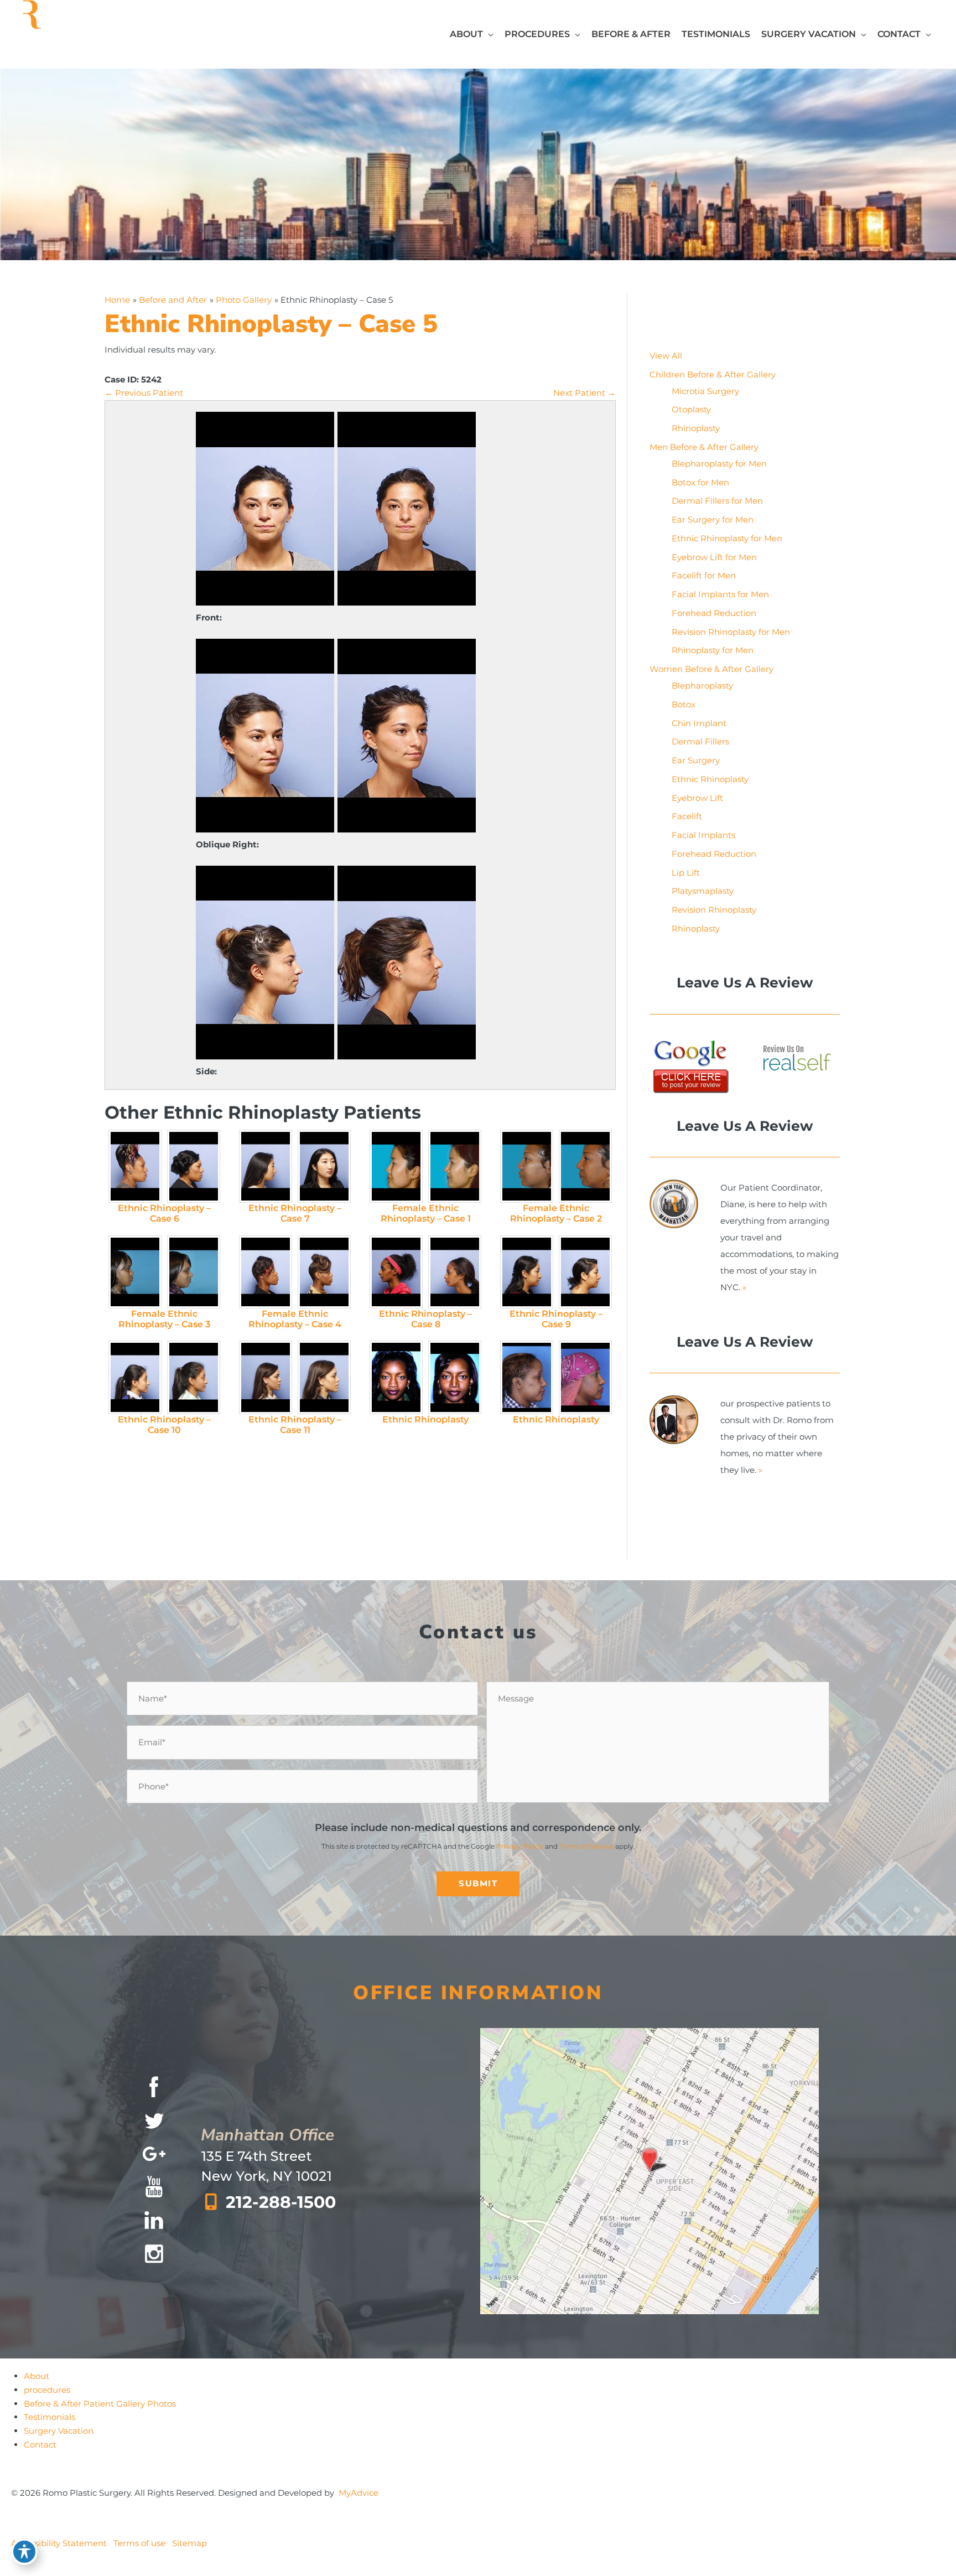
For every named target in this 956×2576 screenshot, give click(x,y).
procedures (47, 2389)
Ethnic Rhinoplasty (425, 1419)
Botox (684, 704)
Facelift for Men (704, 575)
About (37, 2376)
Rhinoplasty (696, 428)
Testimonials (50, 2417)
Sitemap (189, 2543)
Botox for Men (700, 482)
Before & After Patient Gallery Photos (100, 2403)
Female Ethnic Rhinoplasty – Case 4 (295, 1319)
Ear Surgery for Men (713, 519)
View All (666, 356)
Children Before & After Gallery (713, 374)
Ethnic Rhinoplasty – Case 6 (164, 1213)
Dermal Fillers (700, 741)
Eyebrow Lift (697, 798)
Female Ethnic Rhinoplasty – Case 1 (426, 1213)
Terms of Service (586, 1846)
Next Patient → (584, 393)
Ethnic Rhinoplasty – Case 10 (164, 1425)
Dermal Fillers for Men (717, 501)
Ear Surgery (696, 760)
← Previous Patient (144, 393)
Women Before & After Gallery (711, 669)
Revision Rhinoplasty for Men (731, 632)
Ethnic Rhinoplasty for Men (727, 538)
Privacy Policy (520, 1846)
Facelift (687, 816)
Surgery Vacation (59, 2431)
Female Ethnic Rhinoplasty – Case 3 (164, 1319)
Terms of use (139, 2543)
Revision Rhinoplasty (714, 910)
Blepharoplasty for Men (719, 464)
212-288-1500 (281, 2202)
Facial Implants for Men (720, 594)
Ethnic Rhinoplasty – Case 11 (295, 1425)
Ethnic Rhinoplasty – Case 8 (425, 1319)
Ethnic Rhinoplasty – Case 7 (295, 1213)
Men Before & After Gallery (704, 447)
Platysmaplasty (703, 891)
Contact (40, 2444)
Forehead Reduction (714, 613)
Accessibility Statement (59, 2543)
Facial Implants (703, 835)
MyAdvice (358, 2493)
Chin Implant (699, 723)
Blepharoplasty (702, 686)
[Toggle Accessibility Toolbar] (24, 2552)
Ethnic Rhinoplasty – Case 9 (556, 1319)
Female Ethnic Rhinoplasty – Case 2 (556, 1213)
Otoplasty (691, 409)
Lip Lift (686, 873)
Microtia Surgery (705, 391)
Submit (478, 1883)
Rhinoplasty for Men (713, 650)
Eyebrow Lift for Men (714, 557)
